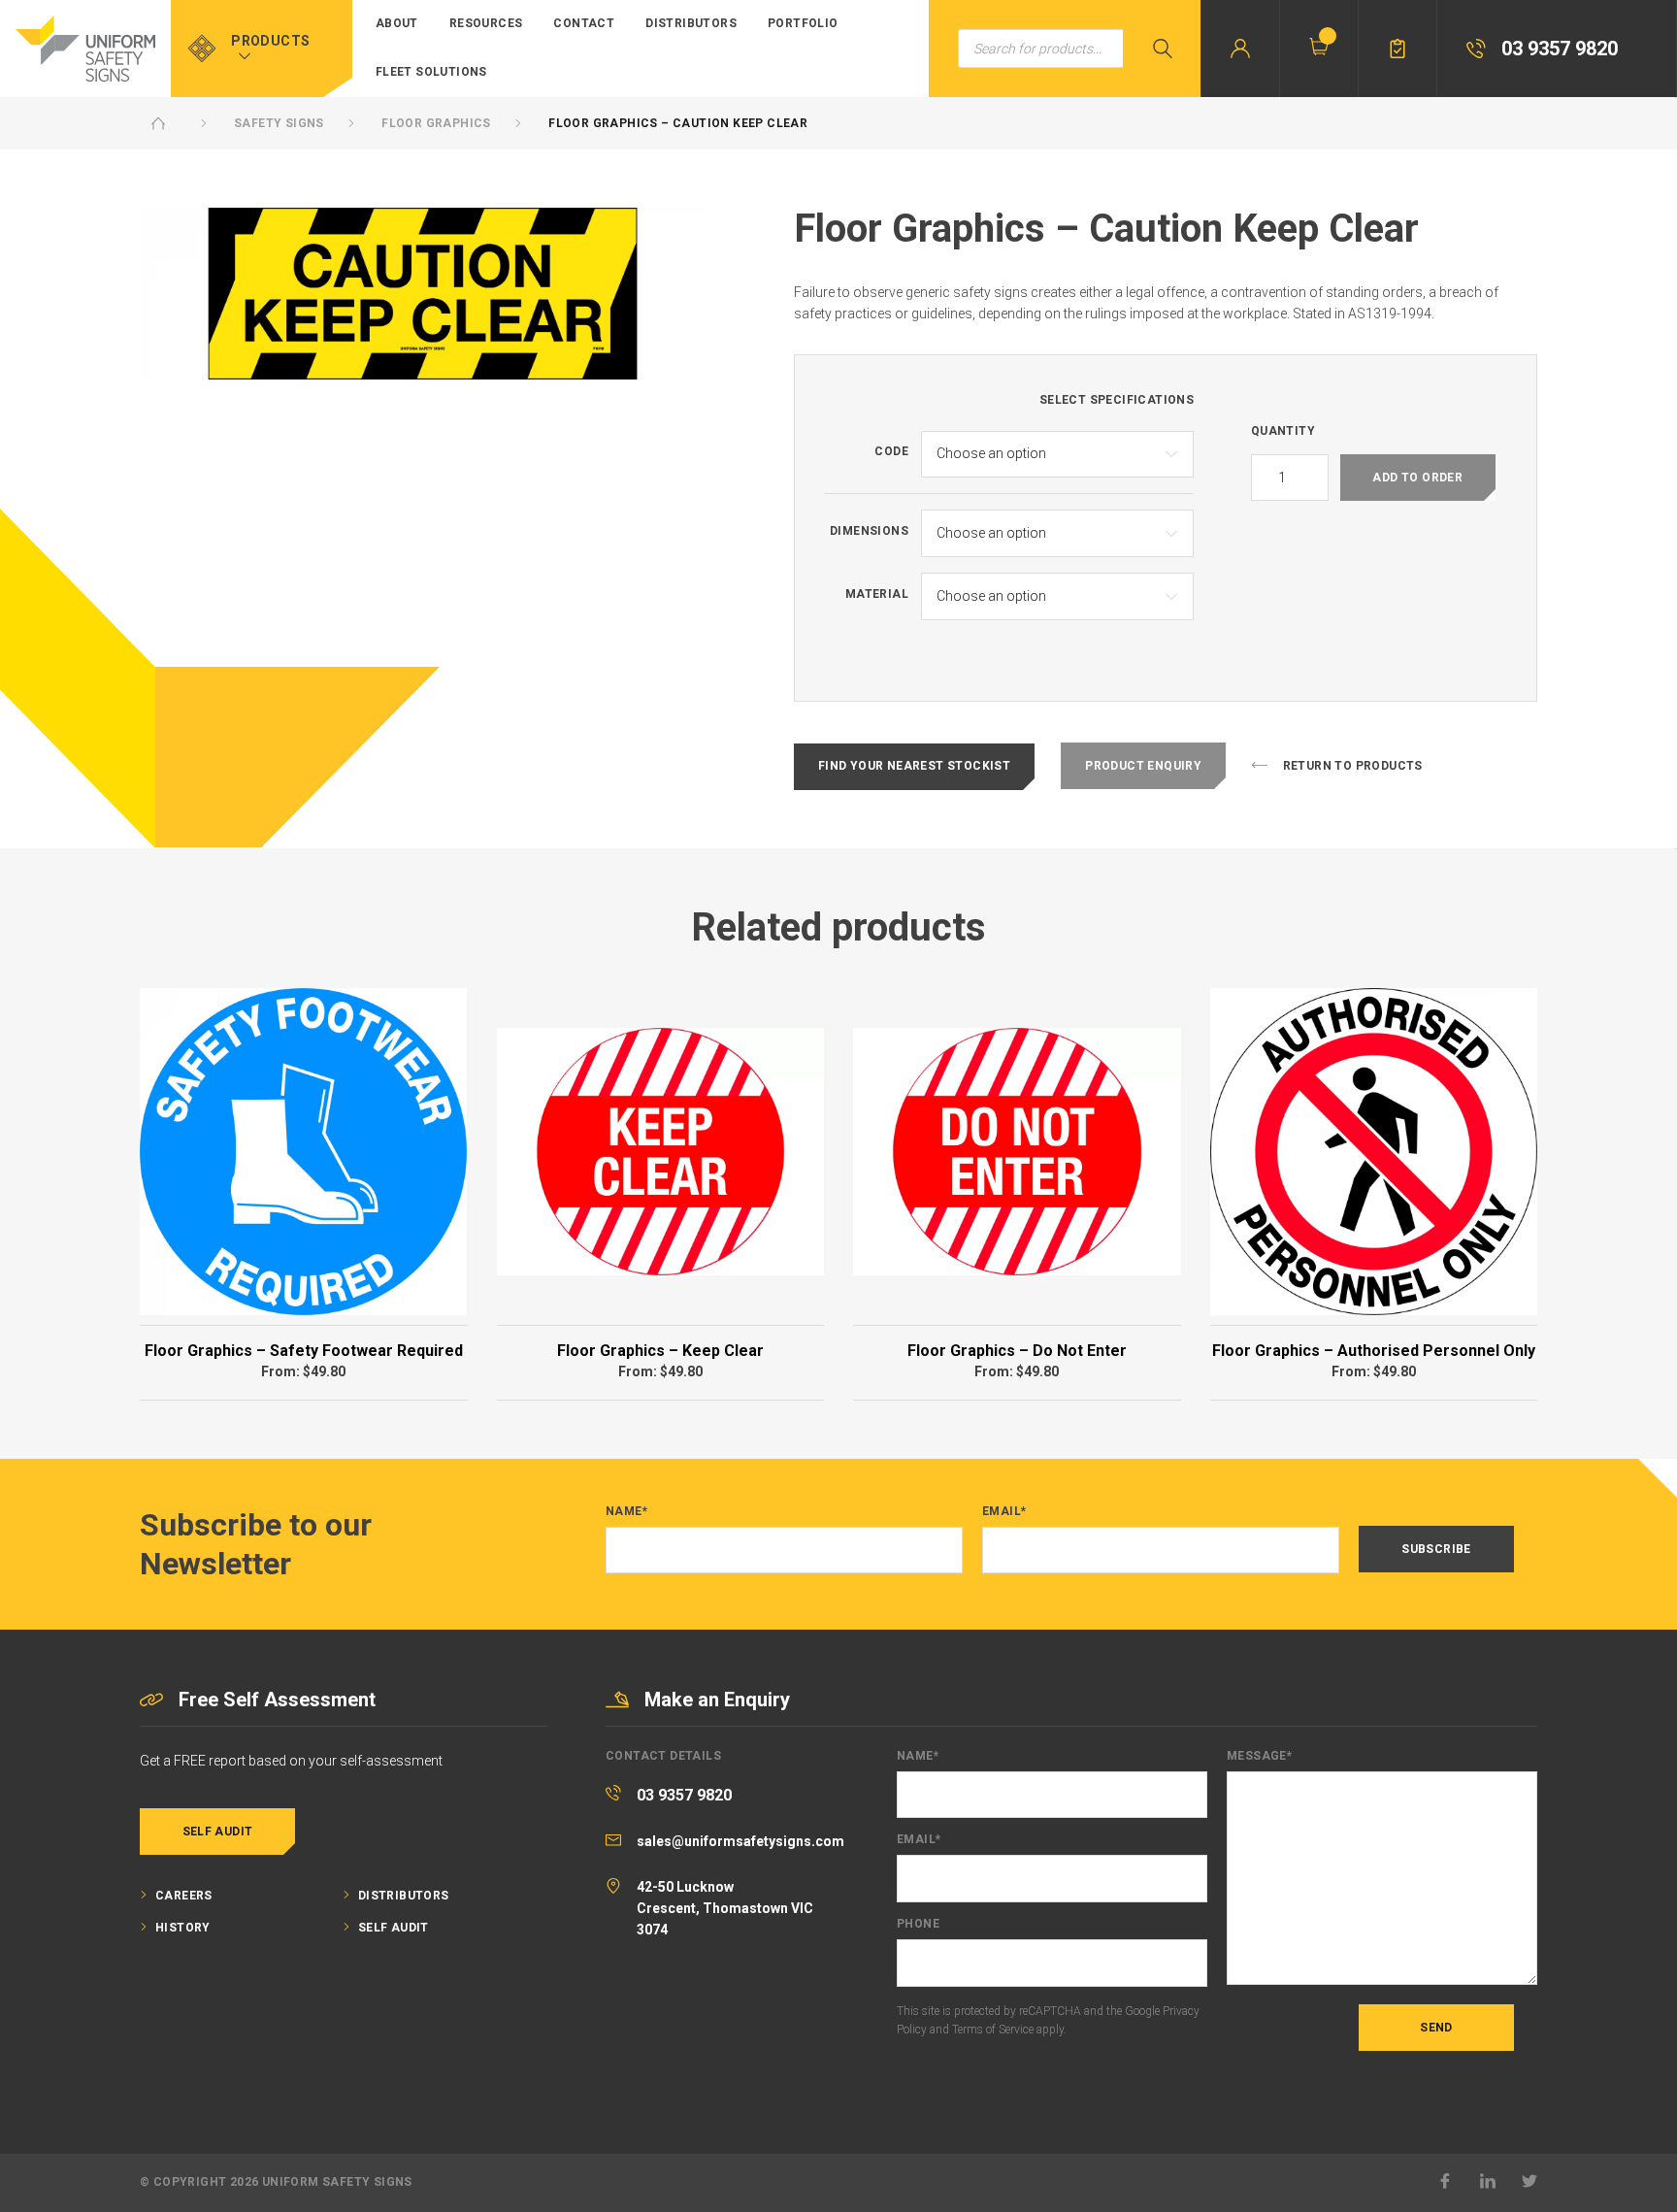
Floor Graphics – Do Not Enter (1017, 1351)
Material (877, 594)
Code (891, 452)
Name (626, 1512)
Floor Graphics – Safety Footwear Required (304, 1351)
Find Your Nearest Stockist (914, 766)
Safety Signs (279, 123)
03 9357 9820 (684, 1795)
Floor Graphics (436, 123)
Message (1259, 1756)
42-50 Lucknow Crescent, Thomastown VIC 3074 (725, 1909)
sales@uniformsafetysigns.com (740, 1841)
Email (1004, 1512)
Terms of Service (993, 2030)
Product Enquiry (1143, 766)
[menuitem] (397, 24)
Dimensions (869, 531)
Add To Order (1417, 478)
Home (158, 123)
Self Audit (218, 1832)
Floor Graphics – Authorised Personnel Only (1374, 1351)
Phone (918, 1924)
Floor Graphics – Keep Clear (660, 1351)
